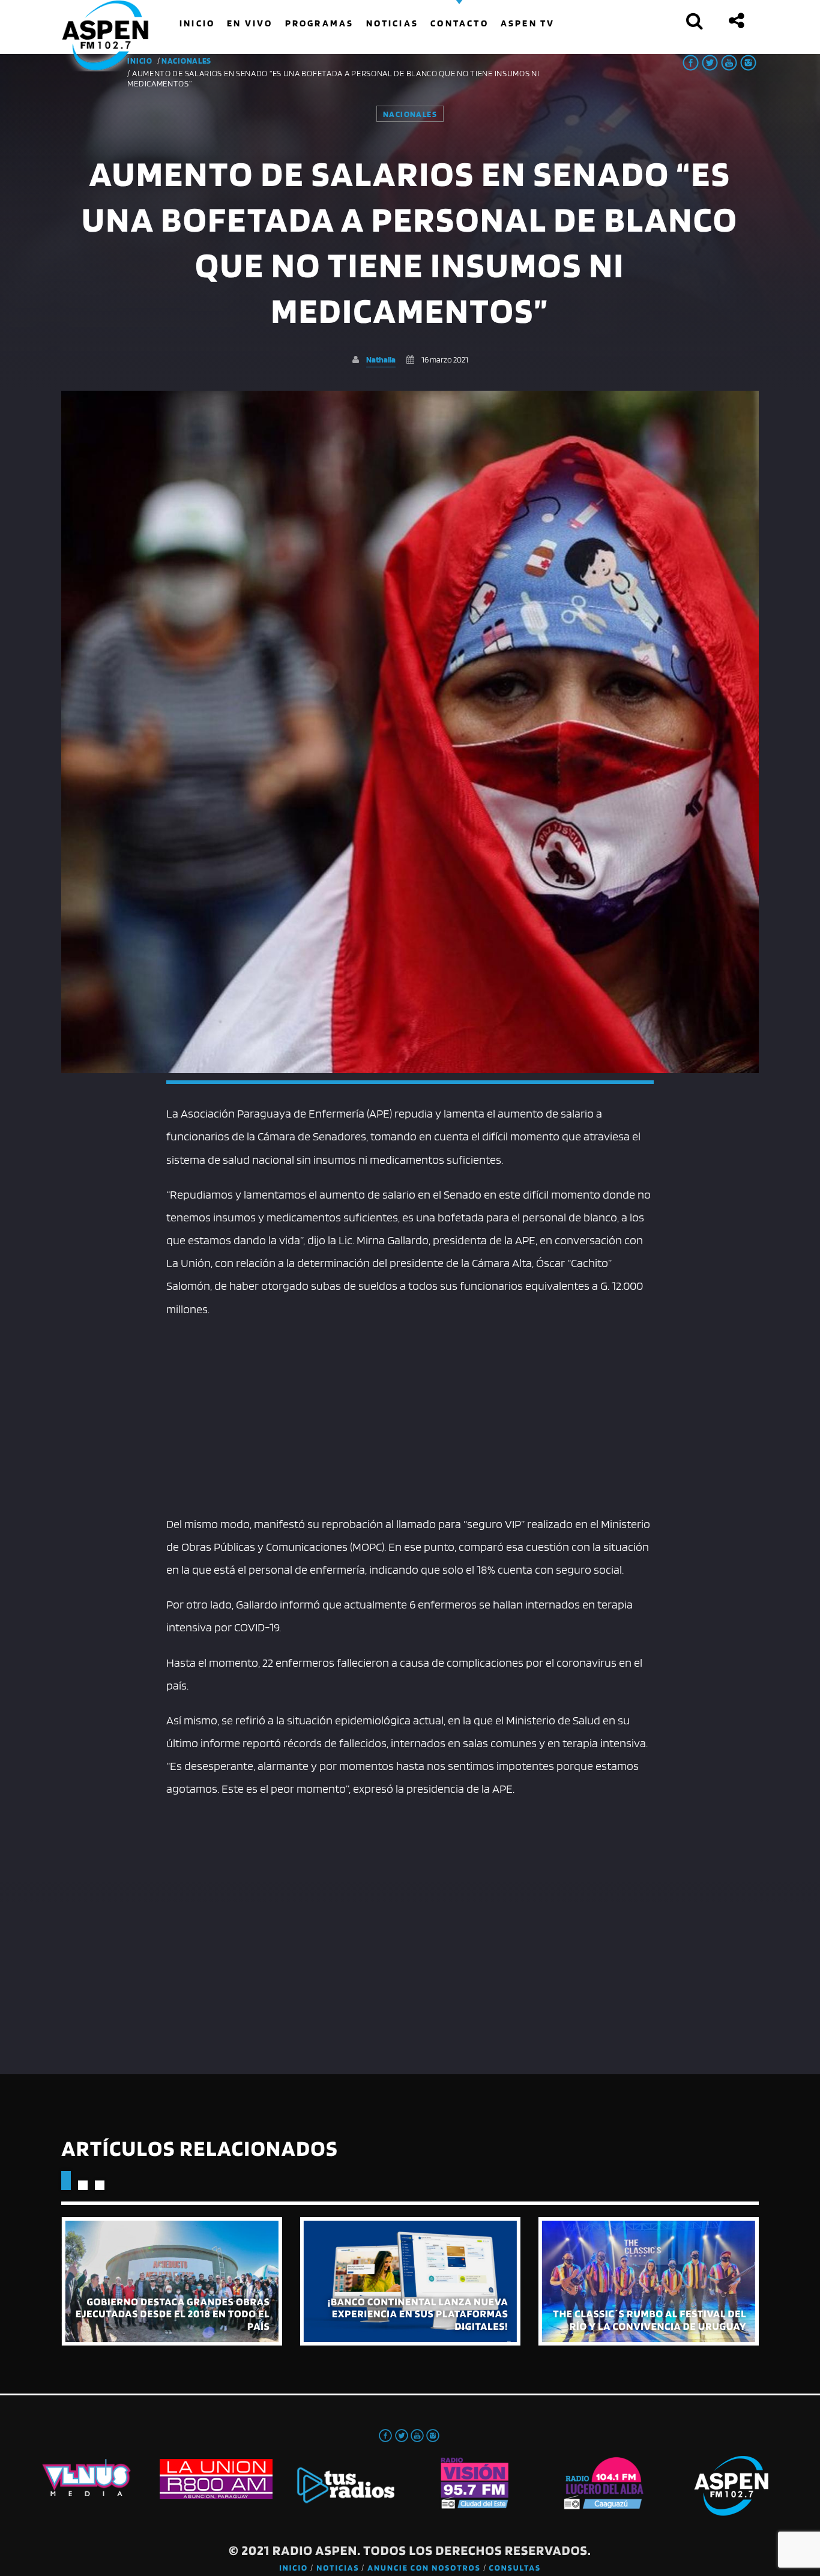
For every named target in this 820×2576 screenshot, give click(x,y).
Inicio (294, 2568)
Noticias (338, 2568)
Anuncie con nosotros (424, 2568)
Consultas (515, 2568)
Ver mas (171, 2281)
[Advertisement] (410, 1416)
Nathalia (381, 359)
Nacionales (186, 61)
